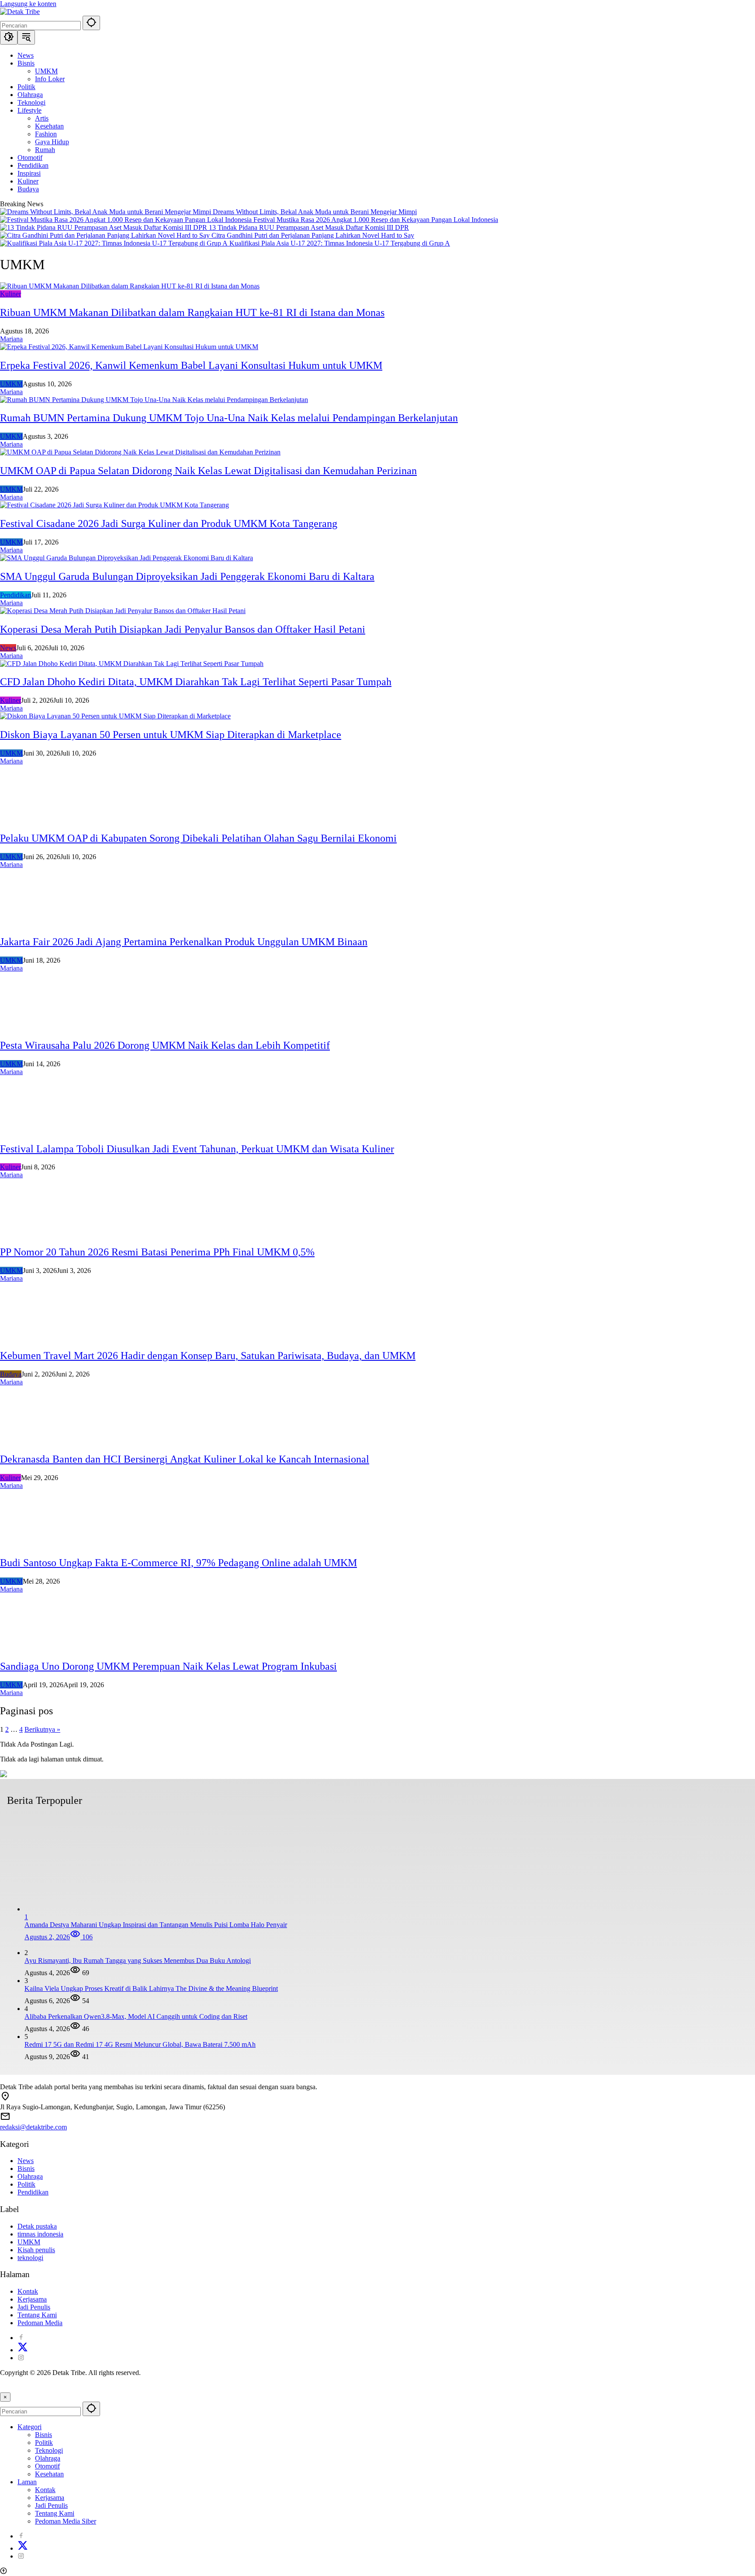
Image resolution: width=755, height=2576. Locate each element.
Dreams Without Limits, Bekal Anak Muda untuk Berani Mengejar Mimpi (315, 212)
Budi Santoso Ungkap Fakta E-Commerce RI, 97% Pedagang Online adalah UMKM (178, 1563)
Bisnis (26, 2169)
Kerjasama (32, 2299)
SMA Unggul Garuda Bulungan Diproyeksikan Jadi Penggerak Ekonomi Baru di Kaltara (187, 576)
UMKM (11, 384)
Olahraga (30, 2176)
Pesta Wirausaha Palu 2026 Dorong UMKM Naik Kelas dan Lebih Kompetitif (165, 1045)
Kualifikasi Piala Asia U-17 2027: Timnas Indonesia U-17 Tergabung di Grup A (340, 243)
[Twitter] (23, 2350)
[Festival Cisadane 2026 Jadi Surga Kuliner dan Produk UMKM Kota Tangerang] (114, 505)
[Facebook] (21, 2338)
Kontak (28, 2291)
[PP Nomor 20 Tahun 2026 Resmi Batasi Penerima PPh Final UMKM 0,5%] (39, 1233)
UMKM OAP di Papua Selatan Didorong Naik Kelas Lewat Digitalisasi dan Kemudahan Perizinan (208, 471)
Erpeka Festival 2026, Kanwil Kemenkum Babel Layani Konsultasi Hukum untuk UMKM (191, 365)
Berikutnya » (42, 1729)
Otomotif (47, 2466)
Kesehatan (49, 2474)
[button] (91, 23)
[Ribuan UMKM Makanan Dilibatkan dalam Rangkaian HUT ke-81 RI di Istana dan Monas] (130, 286)
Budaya (11, 1374)
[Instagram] (21, 2358)
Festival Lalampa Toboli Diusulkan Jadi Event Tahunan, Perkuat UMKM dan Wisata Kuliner (197, 1149)
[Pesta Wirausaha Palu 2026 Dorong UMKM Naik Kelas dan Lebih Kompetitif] (39, 1027)
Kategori (29, 2427)
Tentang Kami (37, 2315)
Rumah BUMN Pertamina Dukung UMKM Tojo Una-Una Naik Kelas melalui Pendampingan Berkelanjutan (229, 418)
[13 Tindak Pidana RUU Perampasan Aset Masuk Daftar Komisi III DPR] (104, 227)
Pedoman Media (40, 2323)
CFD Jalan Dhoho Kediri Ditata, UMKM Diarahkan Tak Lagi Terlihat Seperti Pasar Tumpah (196, 682)
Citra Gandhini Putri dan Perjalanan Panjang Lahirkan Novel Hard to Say (313, 235)
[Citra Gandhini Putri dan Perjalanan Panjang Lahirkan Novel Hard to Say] (106, 235)
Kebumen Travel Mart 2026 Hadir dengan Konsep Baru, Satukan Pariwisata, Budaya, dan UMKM (208, 1356)
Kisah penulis (36, 2250)
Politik (26, 2184)
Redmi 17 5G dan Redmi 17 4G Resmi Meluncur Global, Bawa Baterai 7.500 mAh (140, 2044)
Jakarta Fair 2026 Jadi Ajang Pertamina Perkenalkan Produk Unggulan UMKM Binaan (184, 942)
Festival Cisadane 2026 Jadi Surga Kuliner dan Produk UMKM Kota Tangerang (169, 524)
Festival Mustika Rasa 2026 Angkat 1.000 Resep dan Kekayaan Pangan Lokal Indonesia (376, 220)
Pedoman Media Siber (66, 2521)
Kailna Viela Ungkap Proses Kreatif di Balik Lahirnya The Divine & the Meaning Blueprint (151, 1988)
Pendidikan (16, 595)
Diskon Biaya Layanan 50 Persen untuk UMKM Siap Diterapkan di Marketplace (171, 735)
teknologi (30, 2258)
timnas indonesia (40, 2234)
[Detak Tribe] (20, 12)
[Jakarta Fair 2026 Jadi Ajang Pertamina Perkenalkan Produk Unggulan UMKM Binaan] (39, 923)
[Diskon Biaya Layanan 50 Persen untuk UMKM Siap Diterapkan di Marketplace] (115, 716)
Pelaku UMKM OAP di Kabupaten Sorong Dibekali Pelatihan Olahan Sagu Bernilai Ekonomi (198, 838)
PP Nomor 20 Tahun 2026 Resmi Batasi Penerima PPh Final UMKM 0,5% (157, 1252)
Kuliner (10, 294)
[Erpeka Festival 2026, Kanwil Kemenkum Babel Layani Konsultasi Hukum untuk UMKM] (129, 347)
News (8, 648)
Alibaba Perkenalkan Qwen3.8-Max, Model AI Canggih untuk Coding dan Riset (136, 2016)
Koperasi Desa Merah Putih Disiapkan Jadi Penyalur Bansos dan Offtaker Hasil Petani (183, 629)
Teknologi (49, 2450)
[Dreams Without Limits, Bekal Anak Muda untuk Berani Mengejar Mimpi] (106, 212)
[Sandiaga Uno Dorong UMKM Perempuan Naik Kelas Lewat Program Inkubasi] (39, 1648)
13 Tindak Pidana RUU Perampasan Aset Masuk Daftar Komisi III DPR (309, 227)
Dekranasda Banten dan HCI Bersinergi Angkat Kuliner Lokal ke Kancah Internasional (185, 1459)
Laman (27, 2482)
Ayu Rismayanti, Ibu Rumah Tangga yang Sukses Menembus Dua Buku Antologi (138, 1961)
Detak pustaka (37, 2226)
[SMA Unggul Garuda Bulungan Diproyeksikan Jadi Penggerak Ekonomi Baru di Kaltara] (126, 558)
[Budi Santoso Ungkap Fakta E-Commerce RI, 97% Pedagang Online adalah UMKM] (39, 1544)
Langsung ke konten (28, 4)
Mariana (11, 339)
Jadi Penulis (34, 2307)
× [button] (5, 2397)
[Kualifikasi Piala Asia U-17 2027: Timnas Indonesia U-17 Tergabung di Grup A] (115, 243)
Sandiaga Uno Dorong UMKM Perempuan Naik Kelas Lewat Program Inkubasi (168, 1666)
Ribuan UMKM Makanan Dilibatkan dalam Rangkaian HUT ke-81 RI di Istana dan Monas (192, 312)
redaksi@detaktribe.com (33, 2127)
